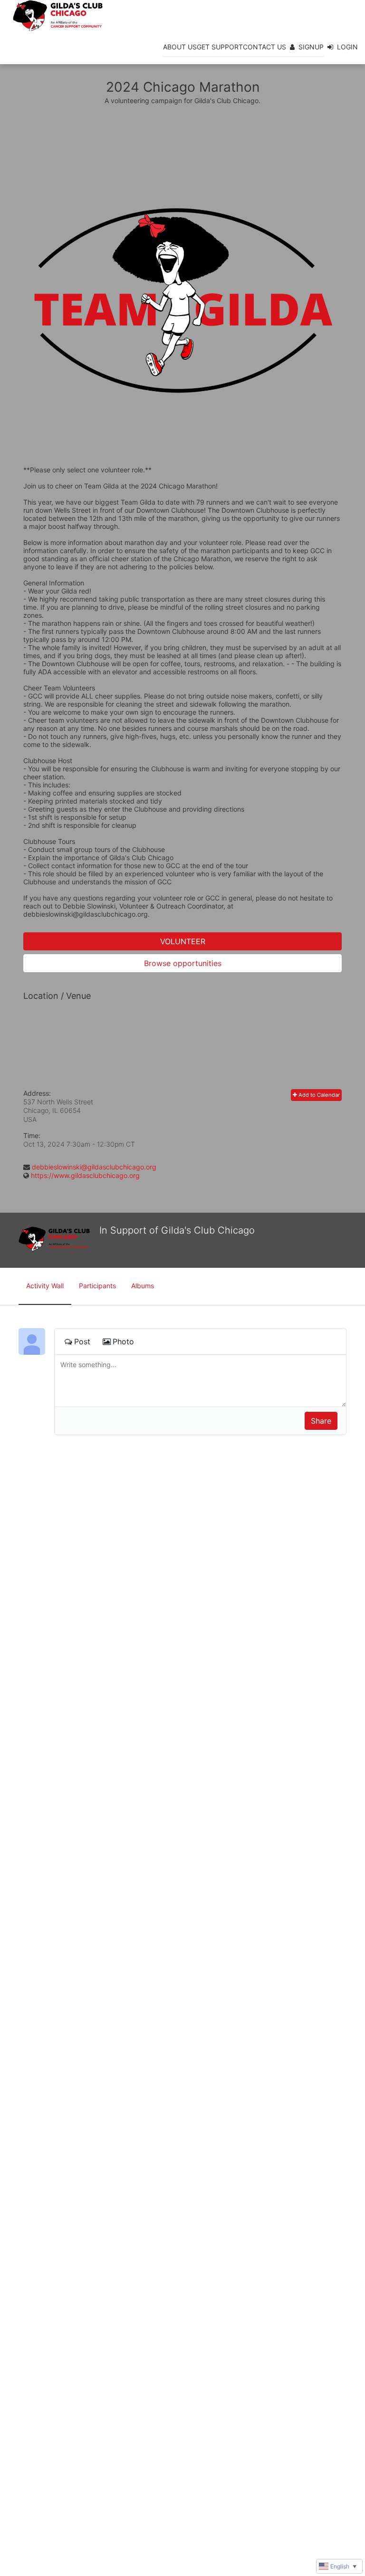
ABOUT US (180, 47)
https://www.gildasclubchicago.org (85, 1175)
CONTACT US (264, 47)
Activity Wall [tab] (45, 1286)
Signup (311, 47)
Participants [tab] (97, 1286)
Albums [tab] (143, 1286)
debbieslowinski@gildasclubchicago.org (94, 1167)
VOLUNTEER (183, 941)
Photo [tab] (123, 1341)
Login (347, 47)
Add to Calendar (318, 1095)
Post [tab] (82, 1341)
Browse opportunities (183, 963)
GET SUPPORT (220, 47)
